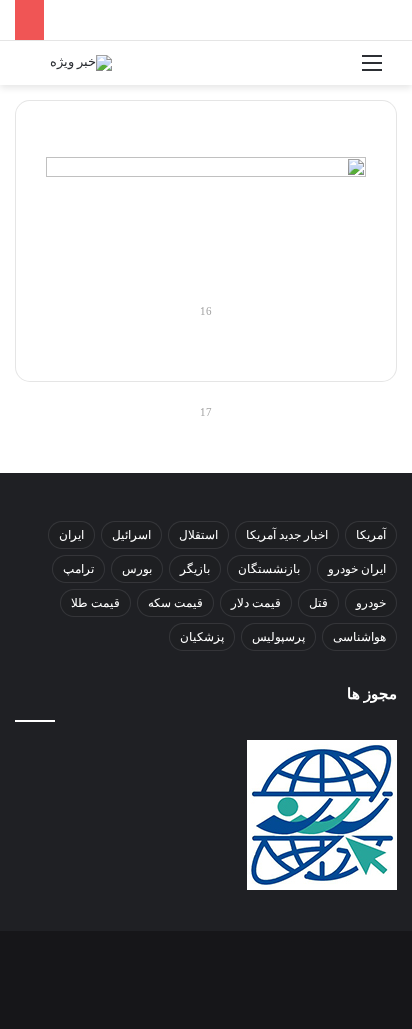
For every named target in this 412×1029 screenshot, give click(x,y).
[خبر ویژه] (81, 63)
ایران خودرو (357, 569)
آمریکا (371, 535)
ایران (71, 535)
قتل (318, 603)
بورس (137, 569)
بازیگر (195, 569)
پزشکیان (202, 637)
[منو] (372, 70)
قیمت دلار (256, 603)
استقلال (198, 535)
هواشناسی (359, 637)
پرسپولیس (278, 637)
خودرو (371, 603)
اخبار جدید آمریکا (287, 535)
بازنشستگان (269, 569)
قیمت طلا (95, 603)
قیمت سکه (175, 603)
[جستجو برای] (40, 70)
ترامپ (78, 569)
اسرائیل (131, 535)
